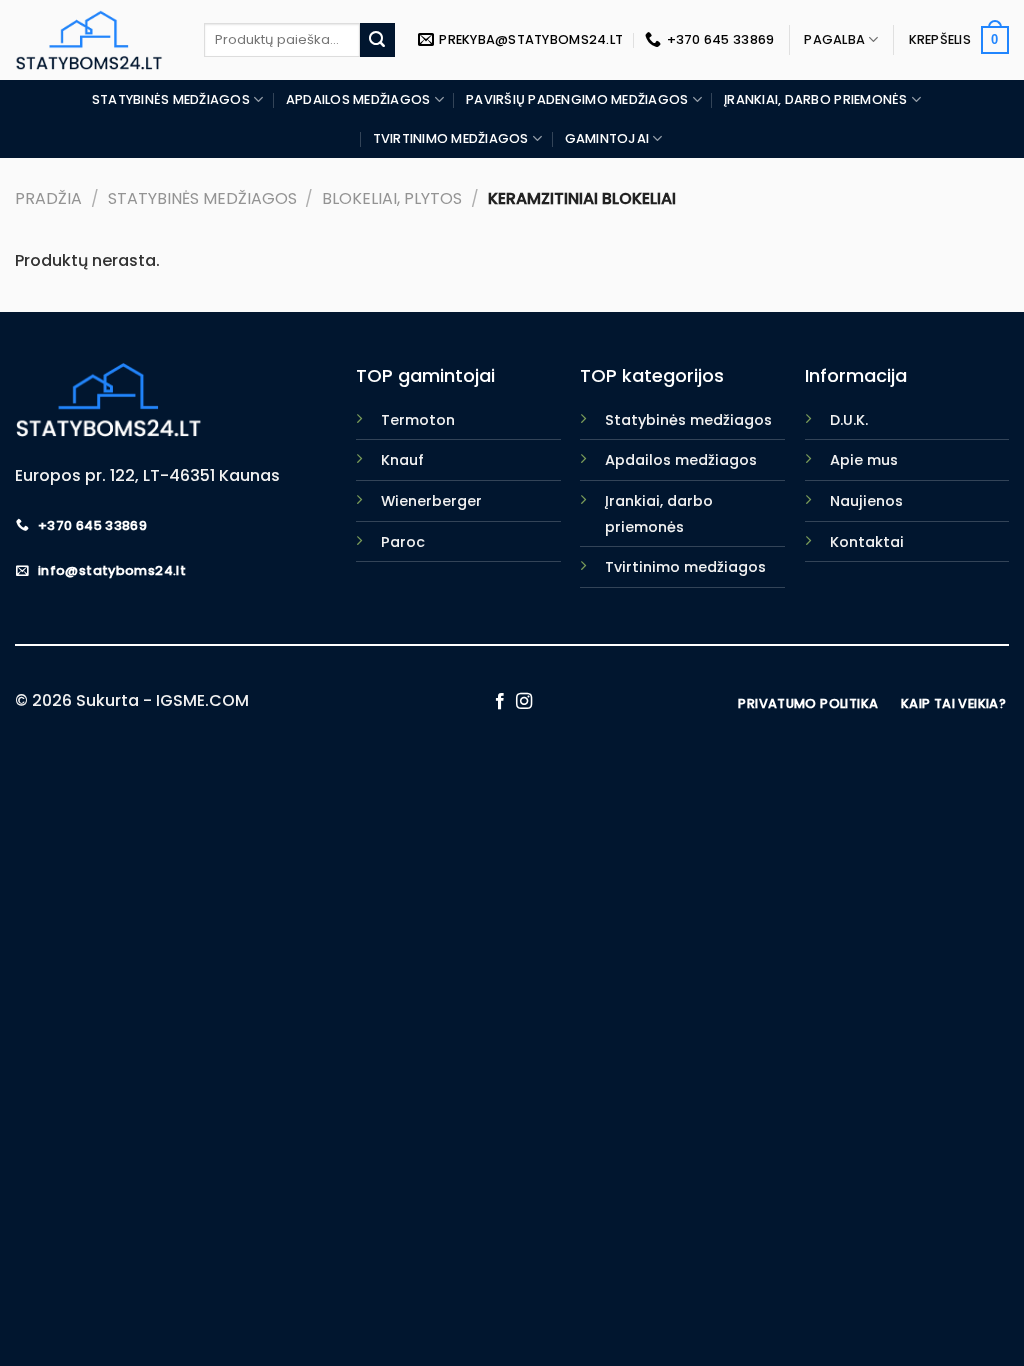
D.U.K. (849, 420)
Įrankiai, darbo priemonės (815, 99)
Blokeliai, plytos (392, 198)
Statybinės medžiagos (171, 99)
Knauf (402, 460)
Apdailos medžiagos (358, 99)
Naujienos (866, 501)
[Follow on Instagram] (524, 702)
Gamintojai (607, 138)
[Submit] (377, 40)
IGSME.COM (202, 700)
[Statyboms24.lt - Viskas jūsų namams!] (94, 40)
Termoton (418, 420)
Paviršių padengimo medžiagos (577, 99)
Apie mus (864, 460)
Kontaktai (867, 542)
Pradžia (48, 198)
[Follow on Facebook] (500, 702)
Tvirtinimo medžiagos (451, 138)
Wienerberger (431, 501)
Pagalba (834, 39)
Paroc (403, 542)
